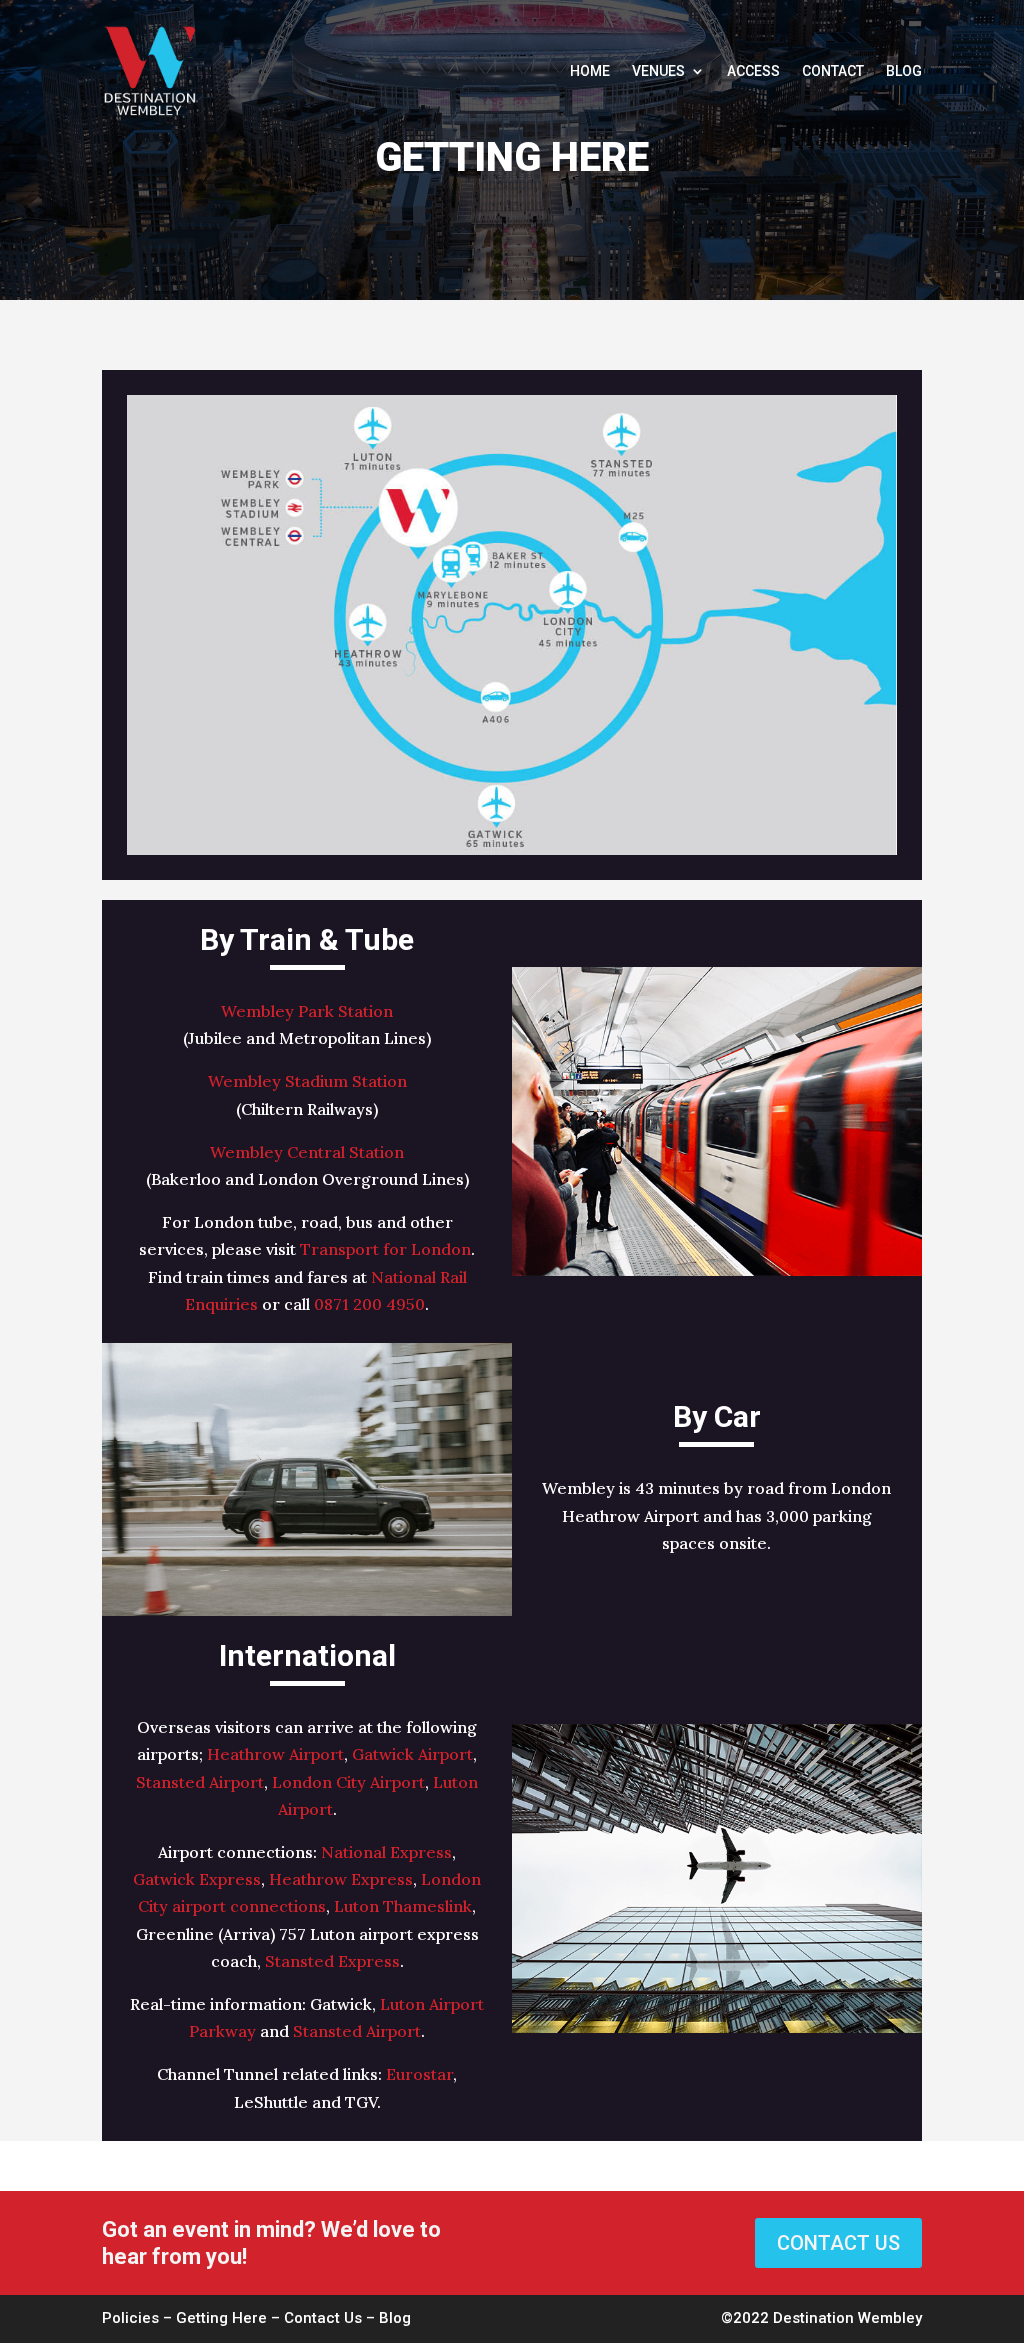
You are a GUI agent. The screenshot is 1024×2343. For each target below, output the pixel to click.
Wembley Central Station (307, 1152)
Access (753, 71)
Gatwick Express (197, 1879)
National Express (386, 1852)
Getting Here (221, 2318)
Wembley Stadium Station (307, 1081)
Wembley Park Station (307, 1011)
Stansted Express (332, 1961)
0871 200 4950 (369, 1304)
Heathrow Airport (275, 1754)
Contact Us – (331, 2318)
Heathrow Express (341, 1879)
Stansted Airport (200, 1782)
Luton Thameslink (403, 1906)
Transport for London (385, 1249)
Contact (833, 71)
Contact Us (838, 2243)
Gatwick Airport (412, 1754)
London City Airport (348, 1782)
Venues (658, 71)
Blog (904, 71)
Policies (130, 2318)
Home (590, 71)
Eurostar (419, 2074)
